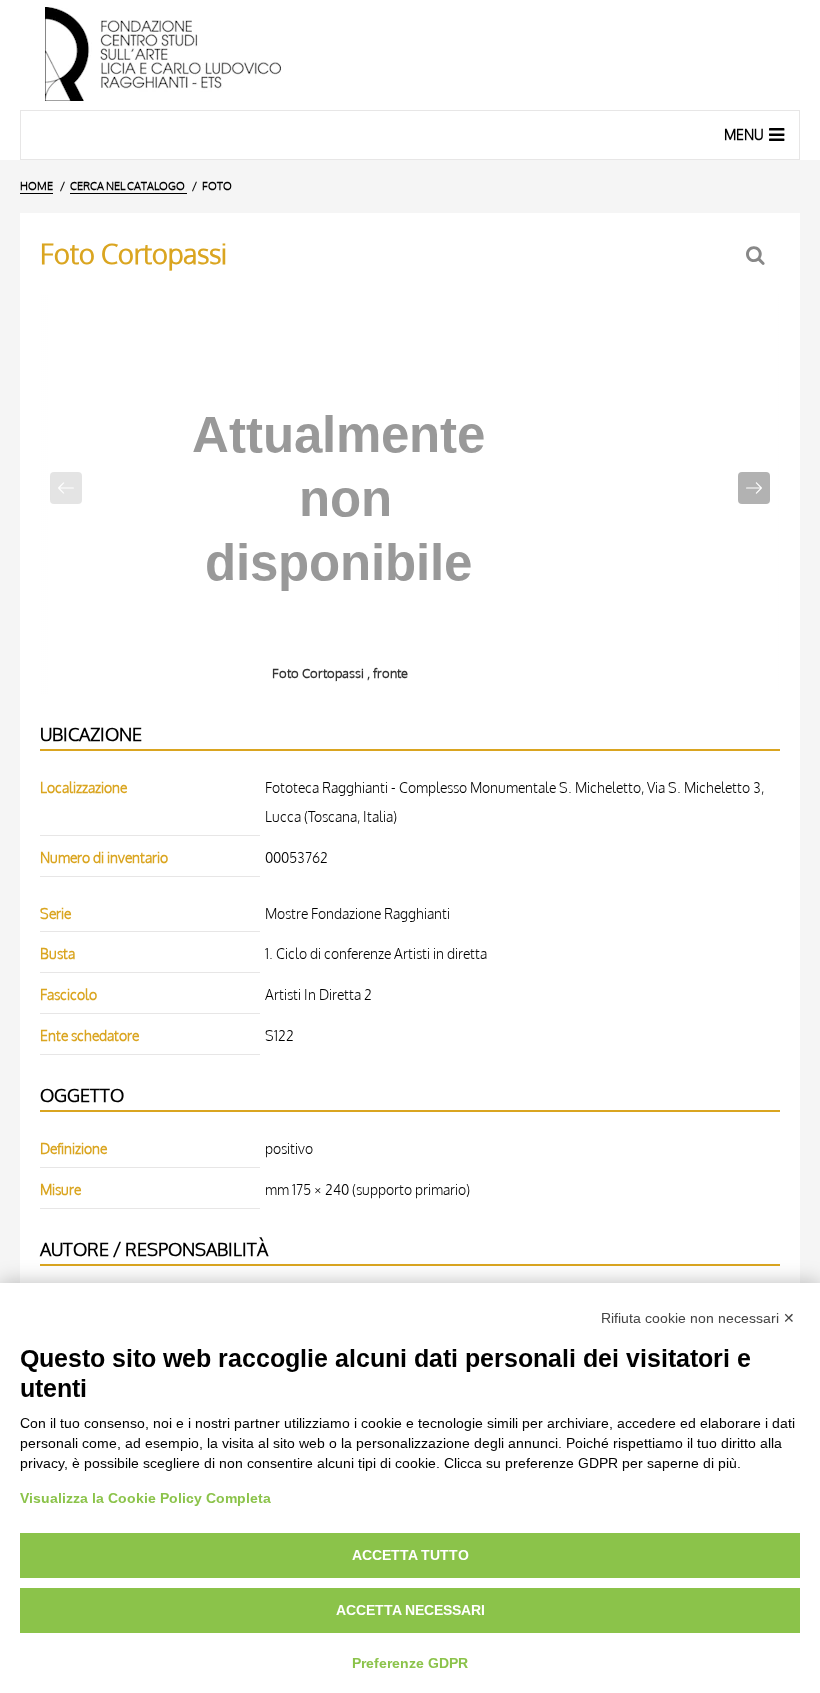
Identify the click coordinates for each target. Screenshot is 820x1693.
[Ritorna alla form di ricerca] (757, 255)
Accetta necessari (410, 1610)
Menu (744, 134)
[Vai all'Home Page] (410, 55)
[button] (754, 488)
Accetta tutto (410, 1555)
